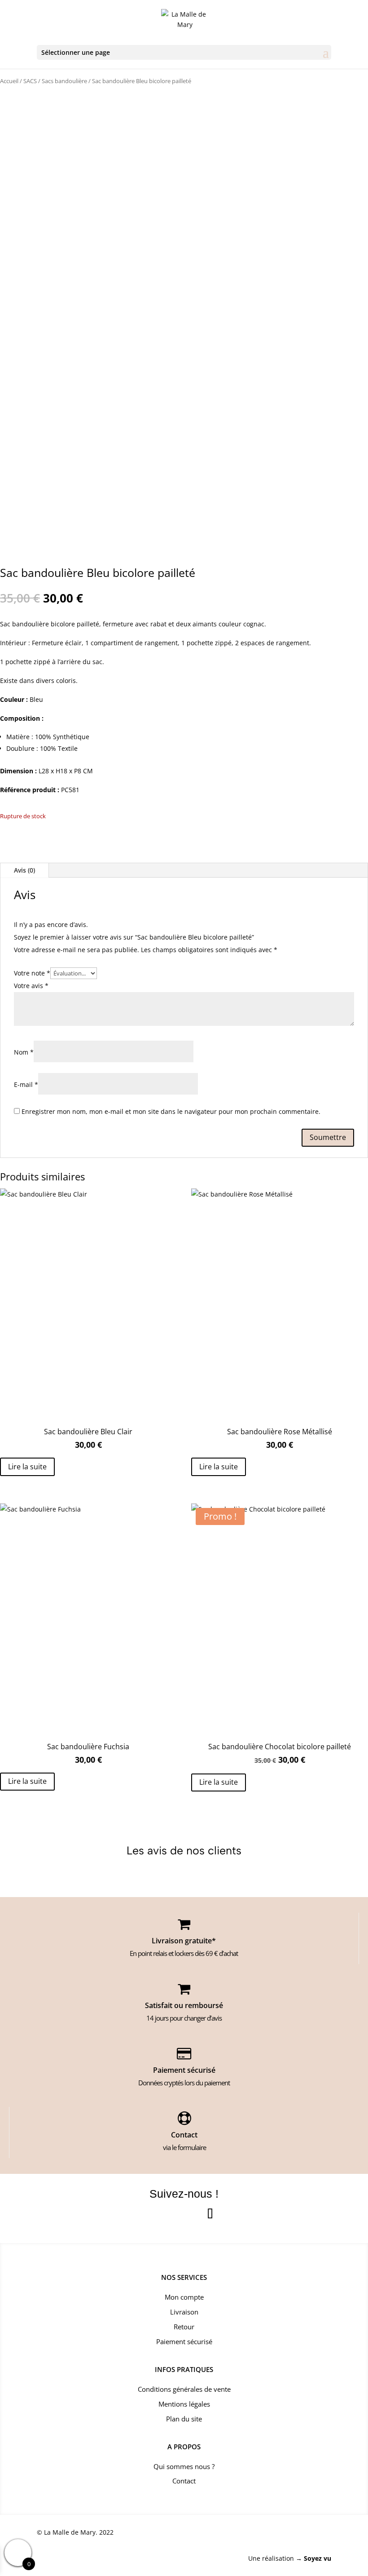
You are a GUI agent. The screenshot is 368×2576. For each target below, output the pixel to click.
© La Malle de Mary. (67, 2532)
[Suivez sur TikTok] (210, 2215)
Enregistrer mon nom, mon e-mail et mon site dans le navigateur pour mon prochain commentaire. (171, 1111)
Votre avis (31, 986)
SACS (30, 81)
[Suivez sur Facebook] (158, 2215)
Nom (24, 1052)
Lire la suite (27, 1467)
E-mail (26, 1084)
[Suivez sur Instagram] (184, 2215)
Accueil (9, 81)
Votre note (32, 973)
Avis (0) (24, 870)
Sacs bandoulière (64, 81)
